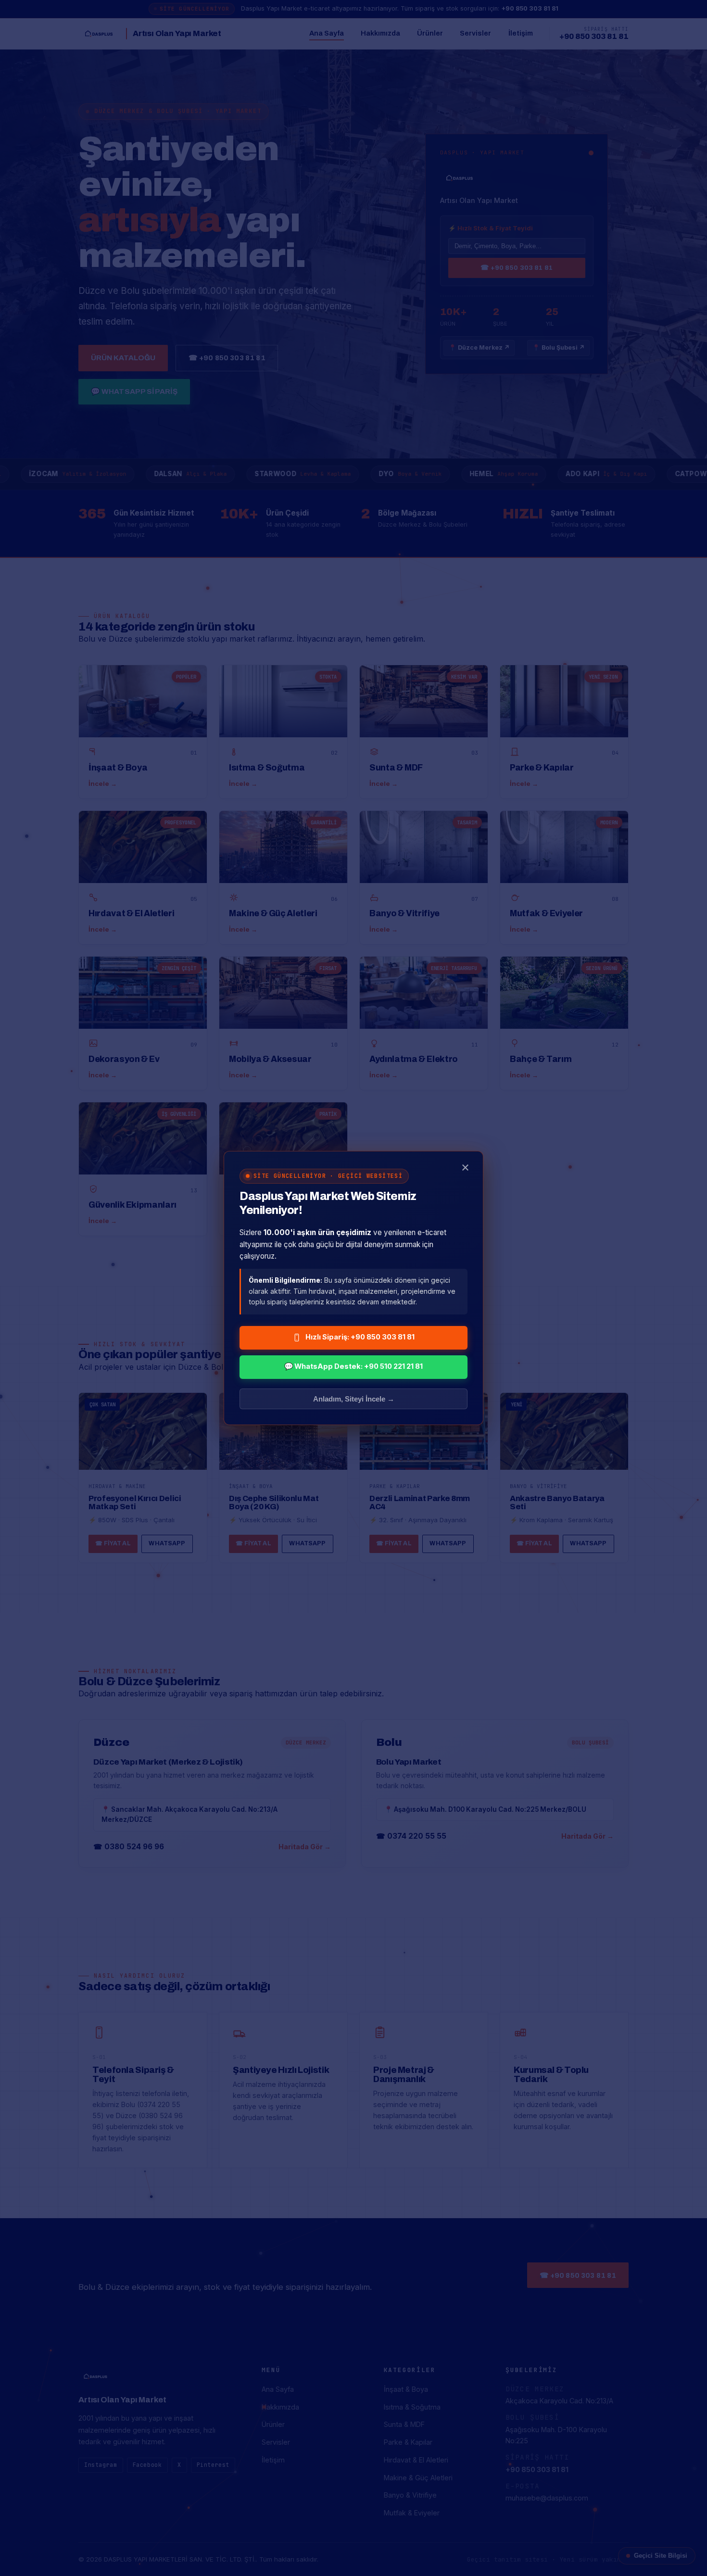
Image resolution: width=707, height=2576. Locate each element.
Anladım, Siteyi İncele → (354, 1399)
